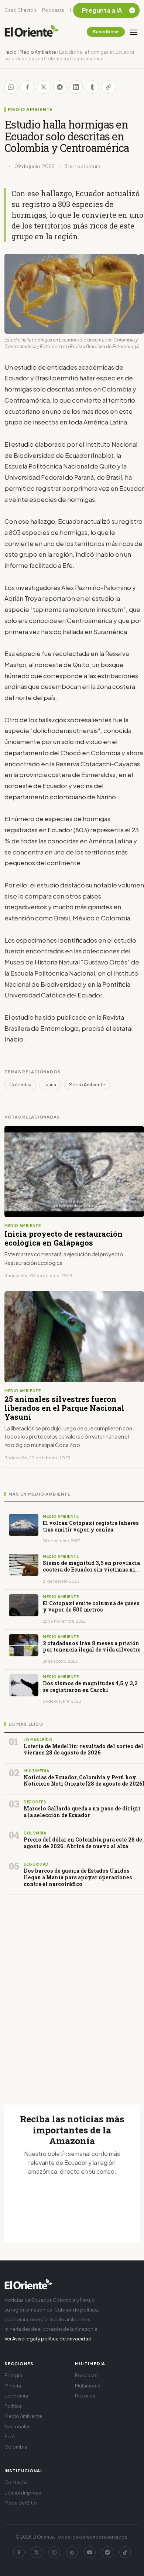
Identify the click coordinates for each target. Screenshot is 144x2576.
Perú (10, 2436)
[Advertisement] (72, 1991)
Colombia (20, 1085)
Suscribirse (106, 32)
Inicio (11, 52)
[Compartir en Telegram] (60, 87)
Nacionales (18, 2426)
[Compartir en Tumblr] (92, 87)
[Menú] (134, 32)
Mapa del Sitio (21, 2503)
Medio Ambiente (38, 52)
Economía (16, 2396)
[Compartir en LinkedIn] (76, 87)
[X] (37, 2552)
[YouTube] (90, 2552)
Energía (13, 2375)
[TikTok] (125, 2552)
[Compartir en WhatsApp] (11, 87)
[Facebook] (19, 2552)
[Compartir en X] (44, 87)
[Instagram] (54, 2552)
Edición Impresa (23, 2493)
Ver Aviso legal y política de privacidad (48, 2339)
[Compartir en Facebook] (27, 87)
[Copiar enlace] (109, 87)
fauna (50, 1085)
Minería (13, 2386)
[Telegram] (107, 2552)
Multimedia (88, 2386)
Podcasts (53, 10)
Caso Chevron (20, 10)
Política (13, 2406)
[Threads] (72, 2552)
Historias (85, 2396)
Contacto (16, 2482)
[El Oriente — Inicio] (32, 32)
